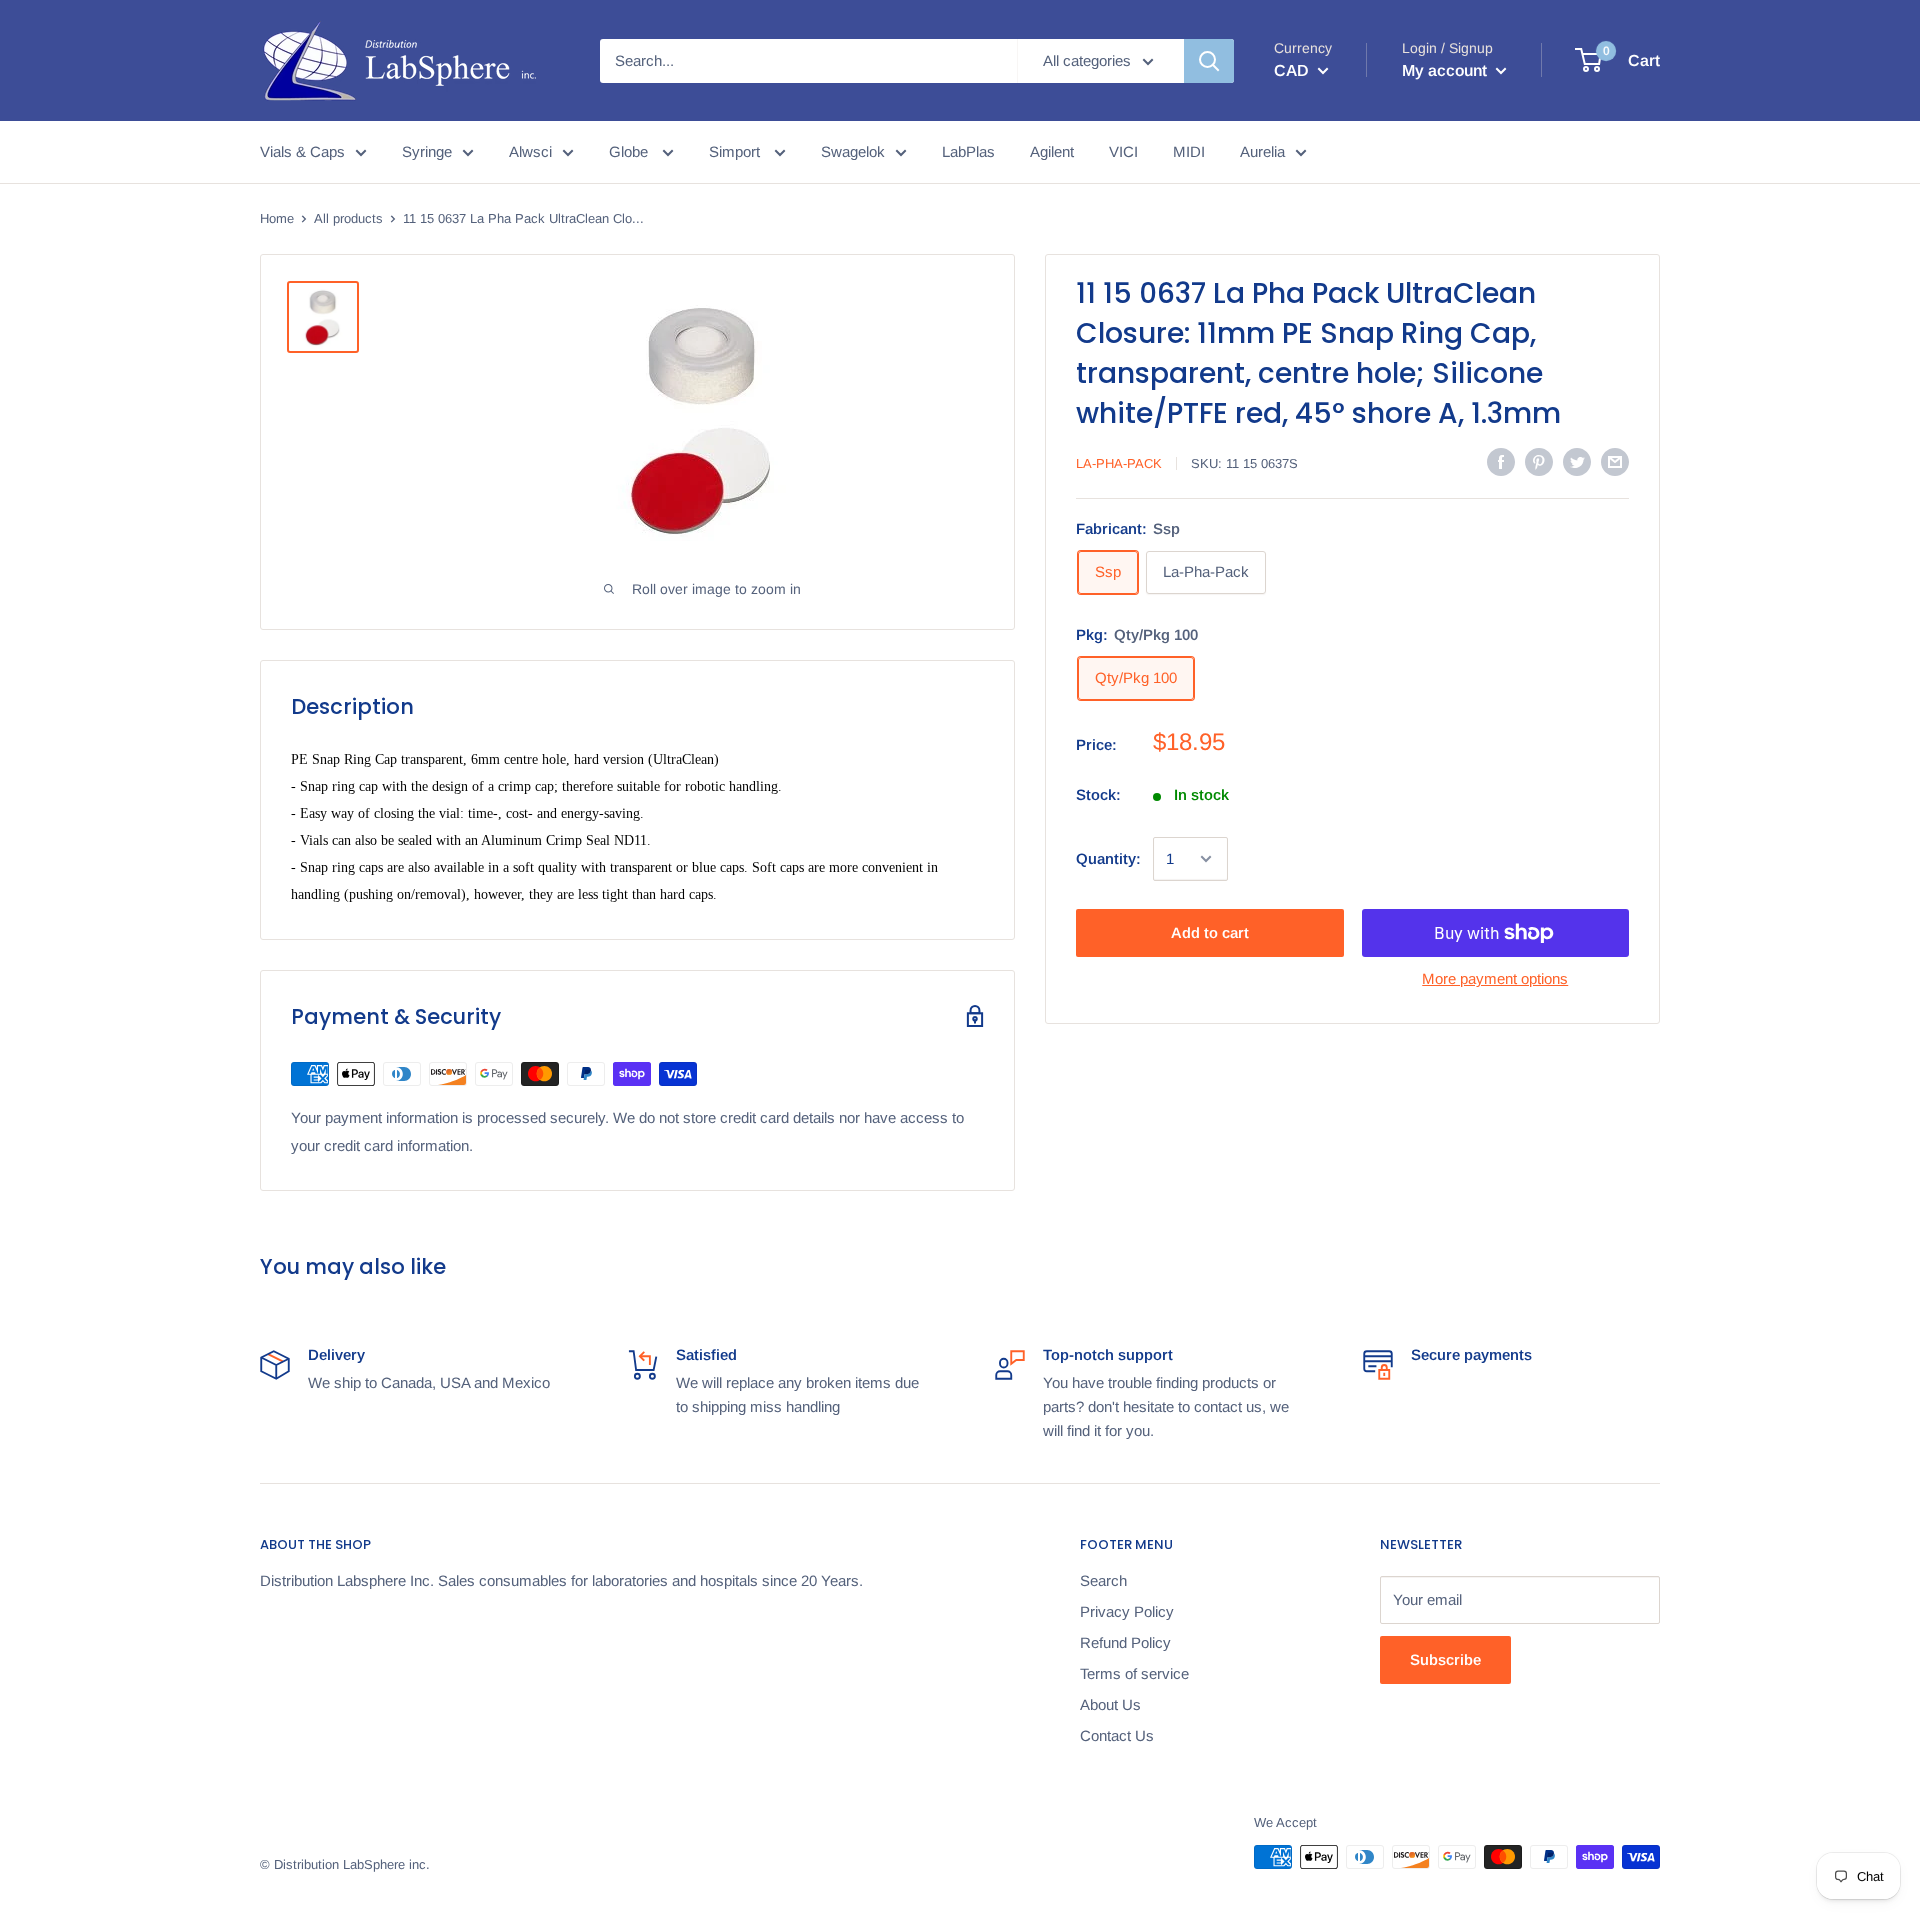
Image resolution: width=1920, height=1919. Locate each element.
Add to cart (1210, 932)
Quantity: (1108, 858)
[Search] (1209, 61)
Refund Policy (1125, 1642)
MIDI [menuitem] (1189, 151)
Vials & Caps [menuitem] (302, 151)
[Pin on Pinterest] (1539, 461)
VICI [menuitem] (1123, 151)
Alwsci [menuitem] (530, 151)
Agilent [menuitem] (1052, 151)
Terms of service (1134, 1673)
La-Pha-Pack (1119, 462)
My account (1446, 70)
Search (1103, 1580)
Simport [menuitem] (736, 151)
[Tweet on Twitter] (1577, 461)
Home (277, 218)
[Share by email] (1615, 461)
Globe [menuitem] (630, 151)
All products (348, 218)
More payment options (1495, 978)
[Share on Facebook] (1501, 461)
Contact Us (1117, 1735)
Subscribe (1445, 1659)
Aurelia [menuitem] (1262, 151)
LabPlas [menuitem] (968, 151)
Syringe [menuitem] (427, 151)
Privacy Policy (1127, 1611)
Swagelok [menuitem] (853, 151)
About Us (1110, 1704)
